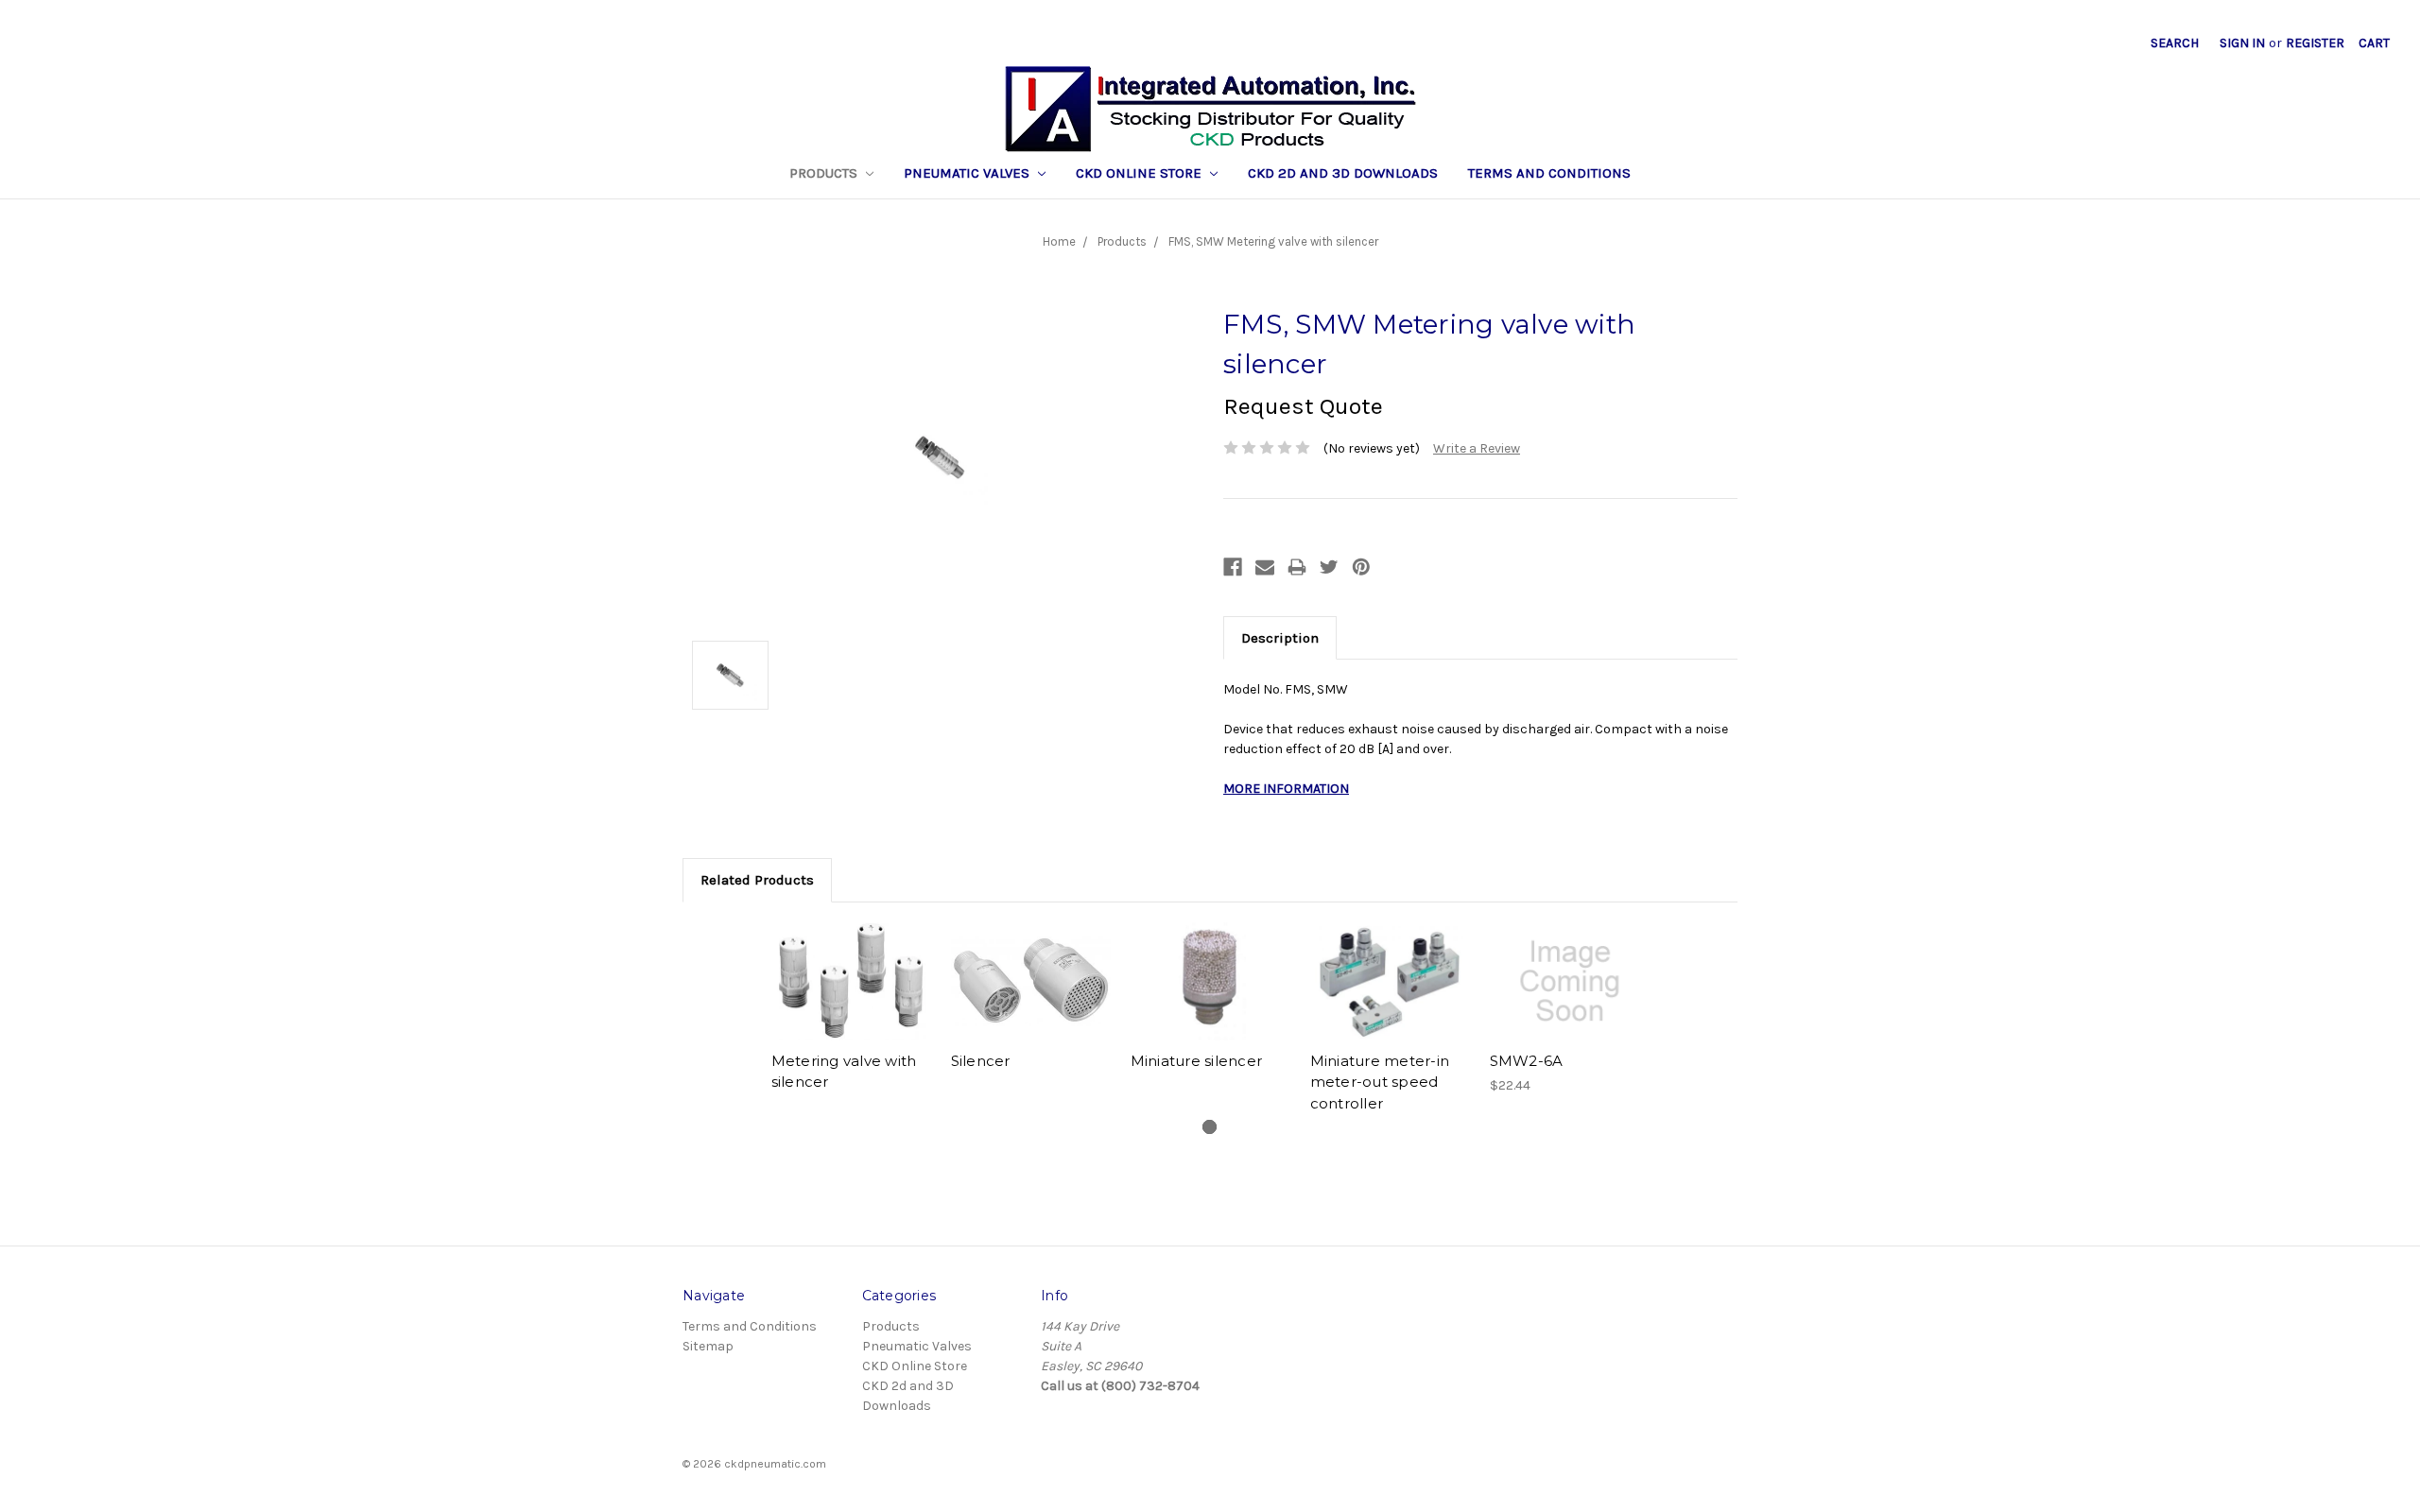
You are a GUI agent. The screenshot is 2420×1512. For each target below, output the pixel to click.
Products (825, 173)
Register (2315, 43)
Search (2175, 43)
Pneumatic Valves (968, 173)
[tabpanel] (851, 1010)
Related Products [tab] (757, 880)
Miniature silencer (1197, 1061)
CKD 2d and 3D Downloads (1343, 173)
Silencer (981, 1061)
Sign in (2242, 43)
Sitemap (708, 1346)
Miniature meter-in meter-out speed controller (1380, 1082)
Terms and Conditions (1549, 173)
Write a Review (1477, 448)
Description (1280, 638)
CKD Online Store (1141, 173)
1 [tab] (1210, 1127)
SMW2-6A (1527, 1061)
